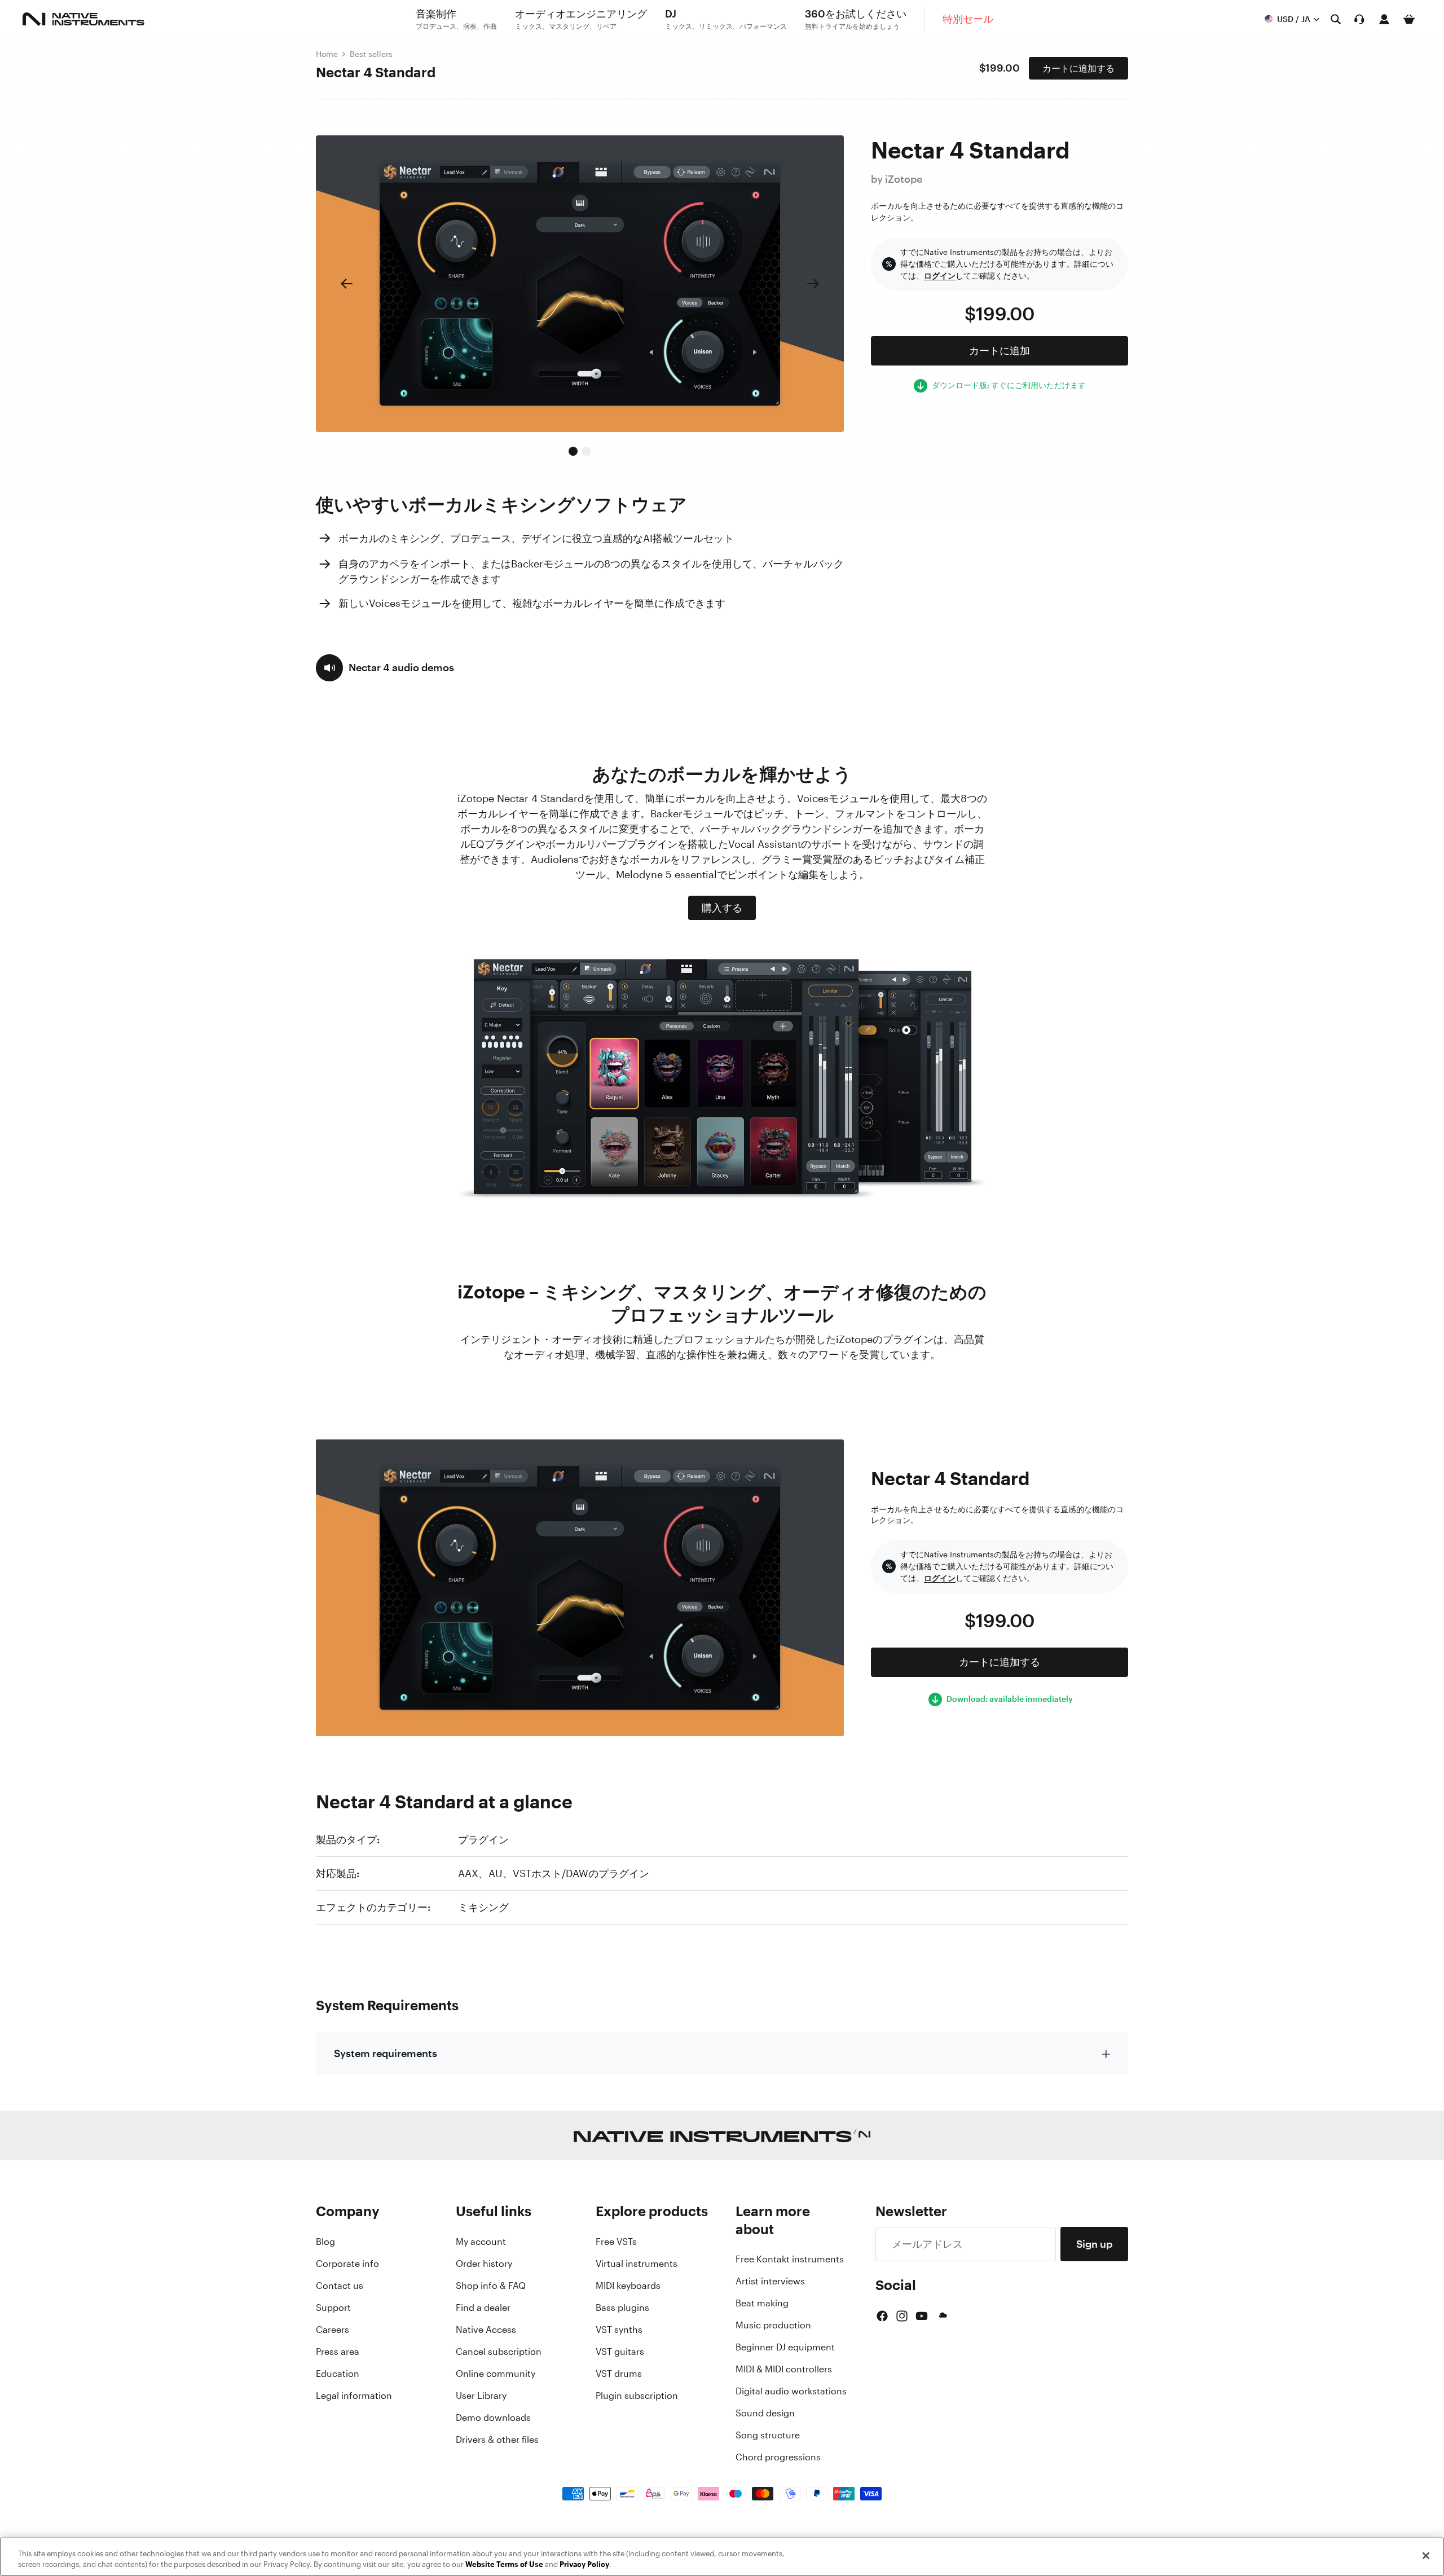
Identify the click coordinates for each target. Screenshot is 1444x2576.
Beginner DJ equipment (785, 2347)
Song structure (768, 2435)
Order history (484, 2264)
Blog (325, 2242)
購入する (722, 908)
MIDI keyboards (628, 2286)
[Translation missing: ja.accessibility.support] (1359, 19)
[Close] (1426, 2556)
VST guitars (620, 2352)
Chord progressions (778, 2457)
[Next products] (813, 284)
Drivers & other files (497, 2440)
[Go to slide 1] (573, 451)
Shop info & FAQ (491, 2286)
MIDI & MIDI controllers (784, 2369)
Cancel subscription (499, 2352)
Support (333, 2308)
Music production (773, 2325)
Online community (496, 2374)
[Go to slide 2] (587, 451)
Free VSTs (616, 2242)
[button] (385, 668)
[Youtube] (922, 2316)
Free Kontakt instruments (790, 2259)
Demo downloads (493, 2418)
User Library (481, 2396)
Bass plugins (622, 2308)
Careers (333, 2330)
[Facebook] (882, 2316)
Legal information (354, 2396)
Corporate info (347, 2264)
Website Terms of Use (504, 2564)
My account (481, 2242)
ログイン (940, 276)
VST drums (619, 2374)
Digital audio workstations (791, 2391)
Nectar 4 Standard (376, 72)
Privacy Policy (584, 2564)
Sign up (1094, 2244)
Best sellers (371, 54)
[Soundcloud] (942, 2316)
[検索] (1336, 19)
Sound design (765, 2413)
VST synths (619, 2330)
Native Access (486, 2330)
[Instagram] (902, 2316)
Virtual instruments (637, 2264)
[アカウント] (1384, 19)
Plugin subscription (637, 2396)
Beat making (762, 2303)
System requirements (386, 2053)
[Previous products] (346, 284)
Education (338, 2374)
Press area (338, 2352)
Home (327, 54)
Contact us (340, 2286)
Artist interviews (770, 2281)
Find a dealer (483, 2308)
